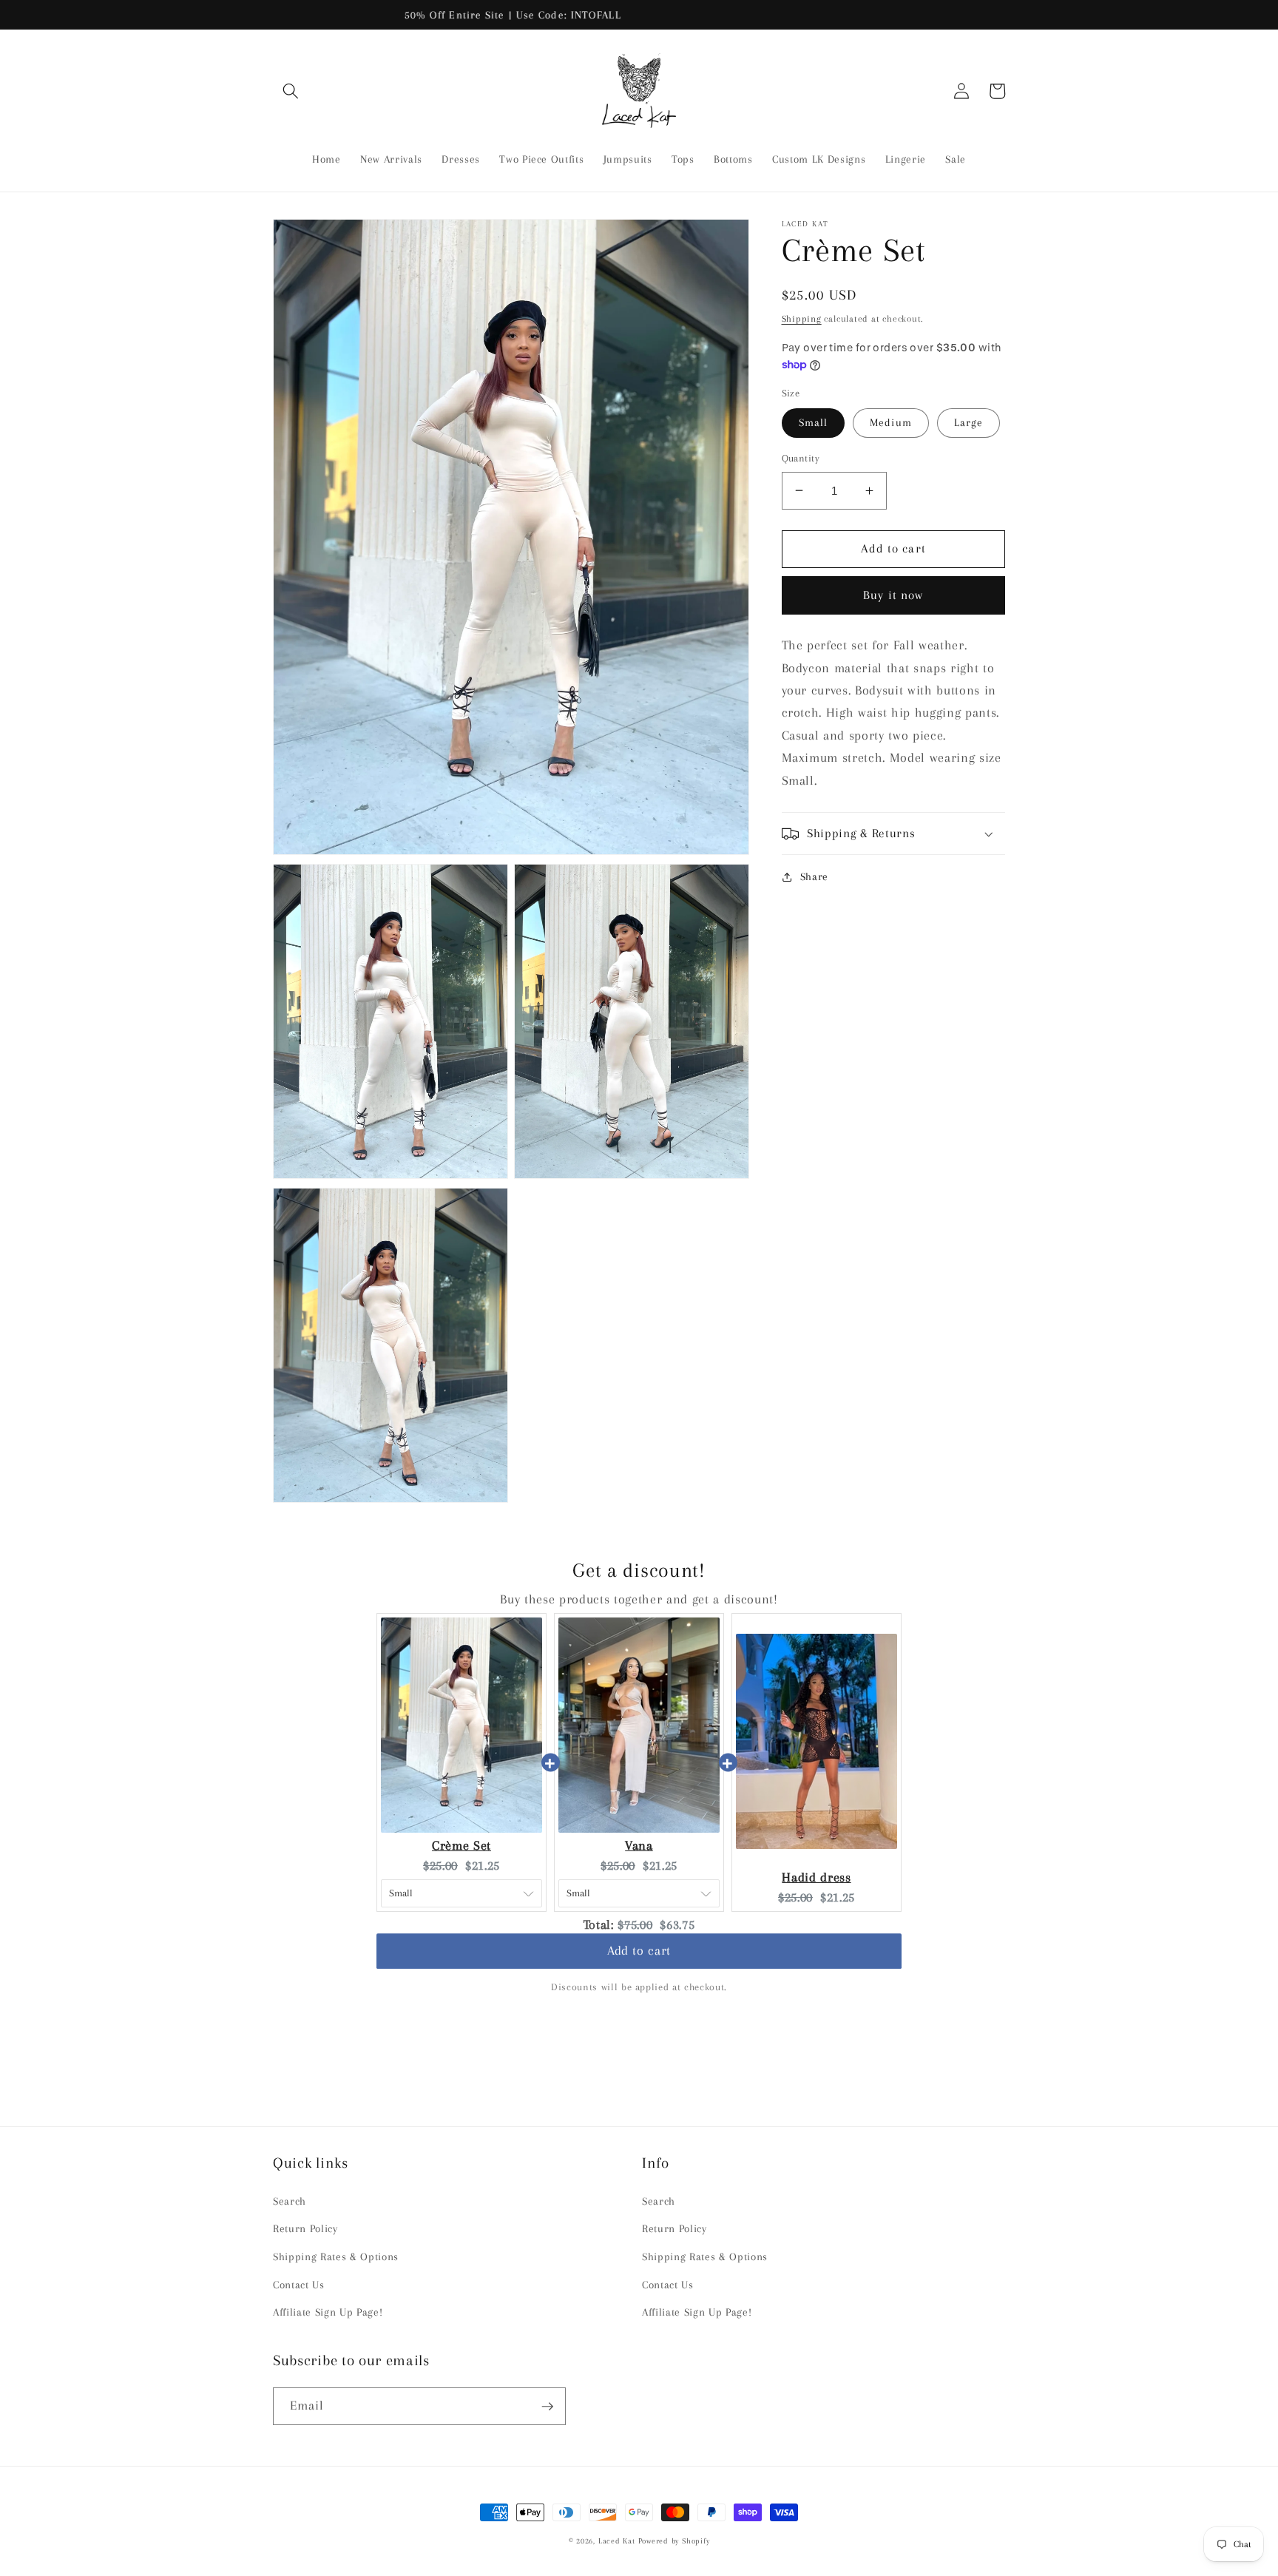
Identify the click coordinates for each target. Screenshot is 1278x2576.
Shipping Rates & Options (336, 2257)
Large (969, 423)
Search (290, 2201)
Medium (891, 423)
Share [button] (814, 877)
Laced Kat (617, 2541)
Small (814, 423)
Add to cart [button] (639, 1953)
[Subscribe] (547, 2407)
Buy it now (893, 595)
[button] (291, 91)
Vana (639, 1846)
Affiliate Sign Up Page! (328, 2312)
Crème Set (461, 1846)
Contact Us (299, 2285)
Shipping (802, 318)
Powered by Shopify (674, 2541)
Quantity (801, 458)
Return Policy (305, 2229)
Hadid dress (816, 1877)
